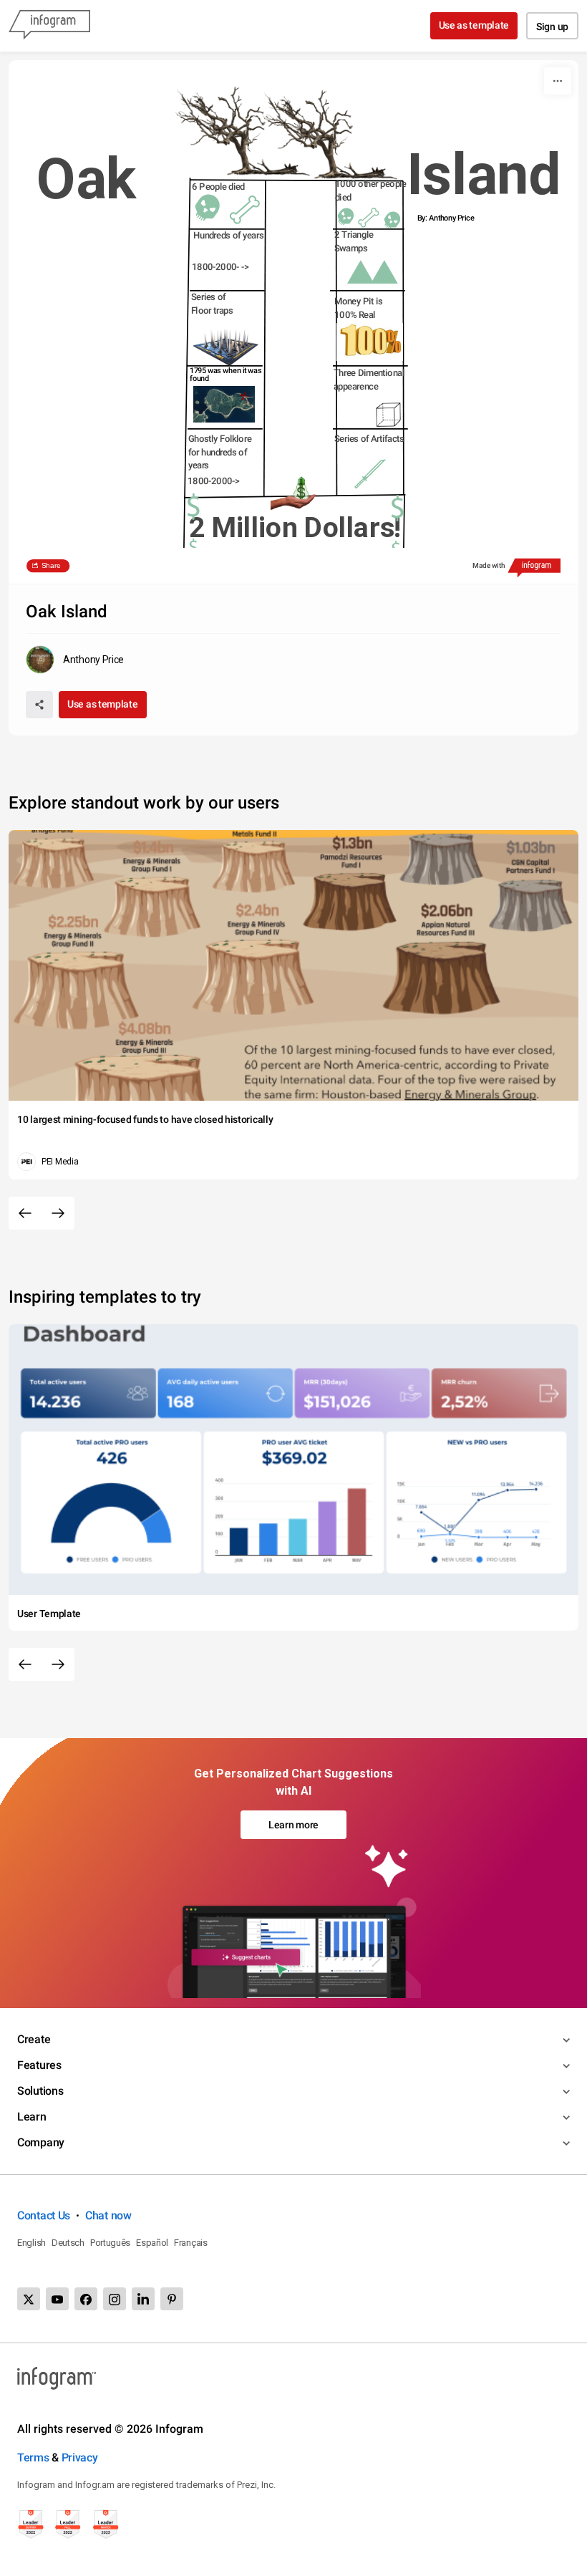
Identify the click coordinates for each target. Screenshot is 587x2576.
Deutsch (68, 2243)
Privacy (80, 2457)
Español (152, 2243)
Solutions (40, 2091)
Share (51, 566)
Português (110, 2243)
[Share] (39, 705)
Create (34, 2039)
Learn (32, 2117)
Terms (33, 2457)
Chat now (108, 2215)
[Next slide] (58, 1213)
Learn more (293, 1825)
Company (41, 2142)
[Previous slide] (25, 1213)
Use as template (474, 25)
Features (39, 2065)
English (31, 2243)
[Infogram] (49, 26)
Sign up (552, 26)
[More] (558, 81)
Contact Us (44, 2215)
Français (191, 2243)
